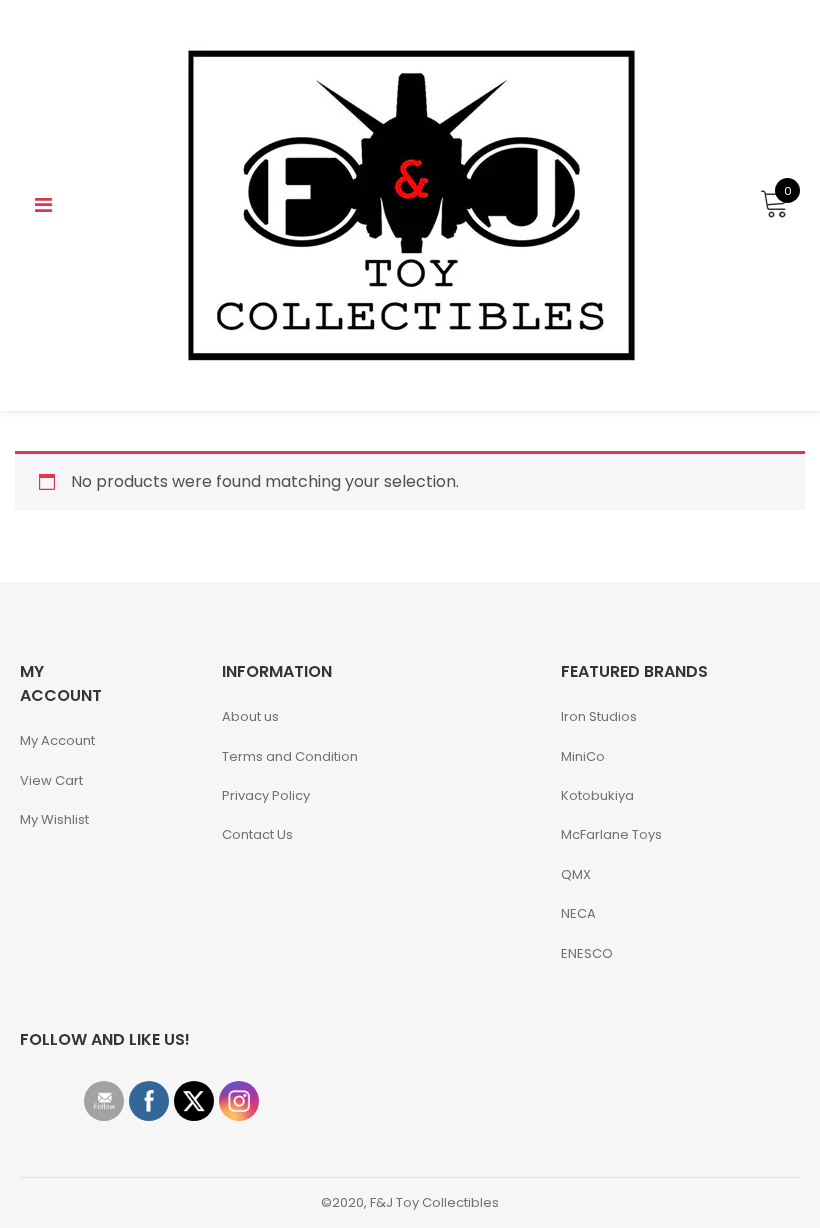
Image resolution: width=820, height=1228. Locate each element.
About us (250, 716)
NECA (578, 913)
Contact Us (257, 834)
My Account (57, 740)
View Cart (51, 780)
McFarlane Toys (611, 834)
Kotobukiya (597, 795)
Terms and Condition (290, 756)
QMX (576, 874)
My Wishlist (54, 819)
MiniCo (583, 756)
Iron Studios (599, 716)
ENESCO (587, 953)
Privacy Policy (266, 795)
